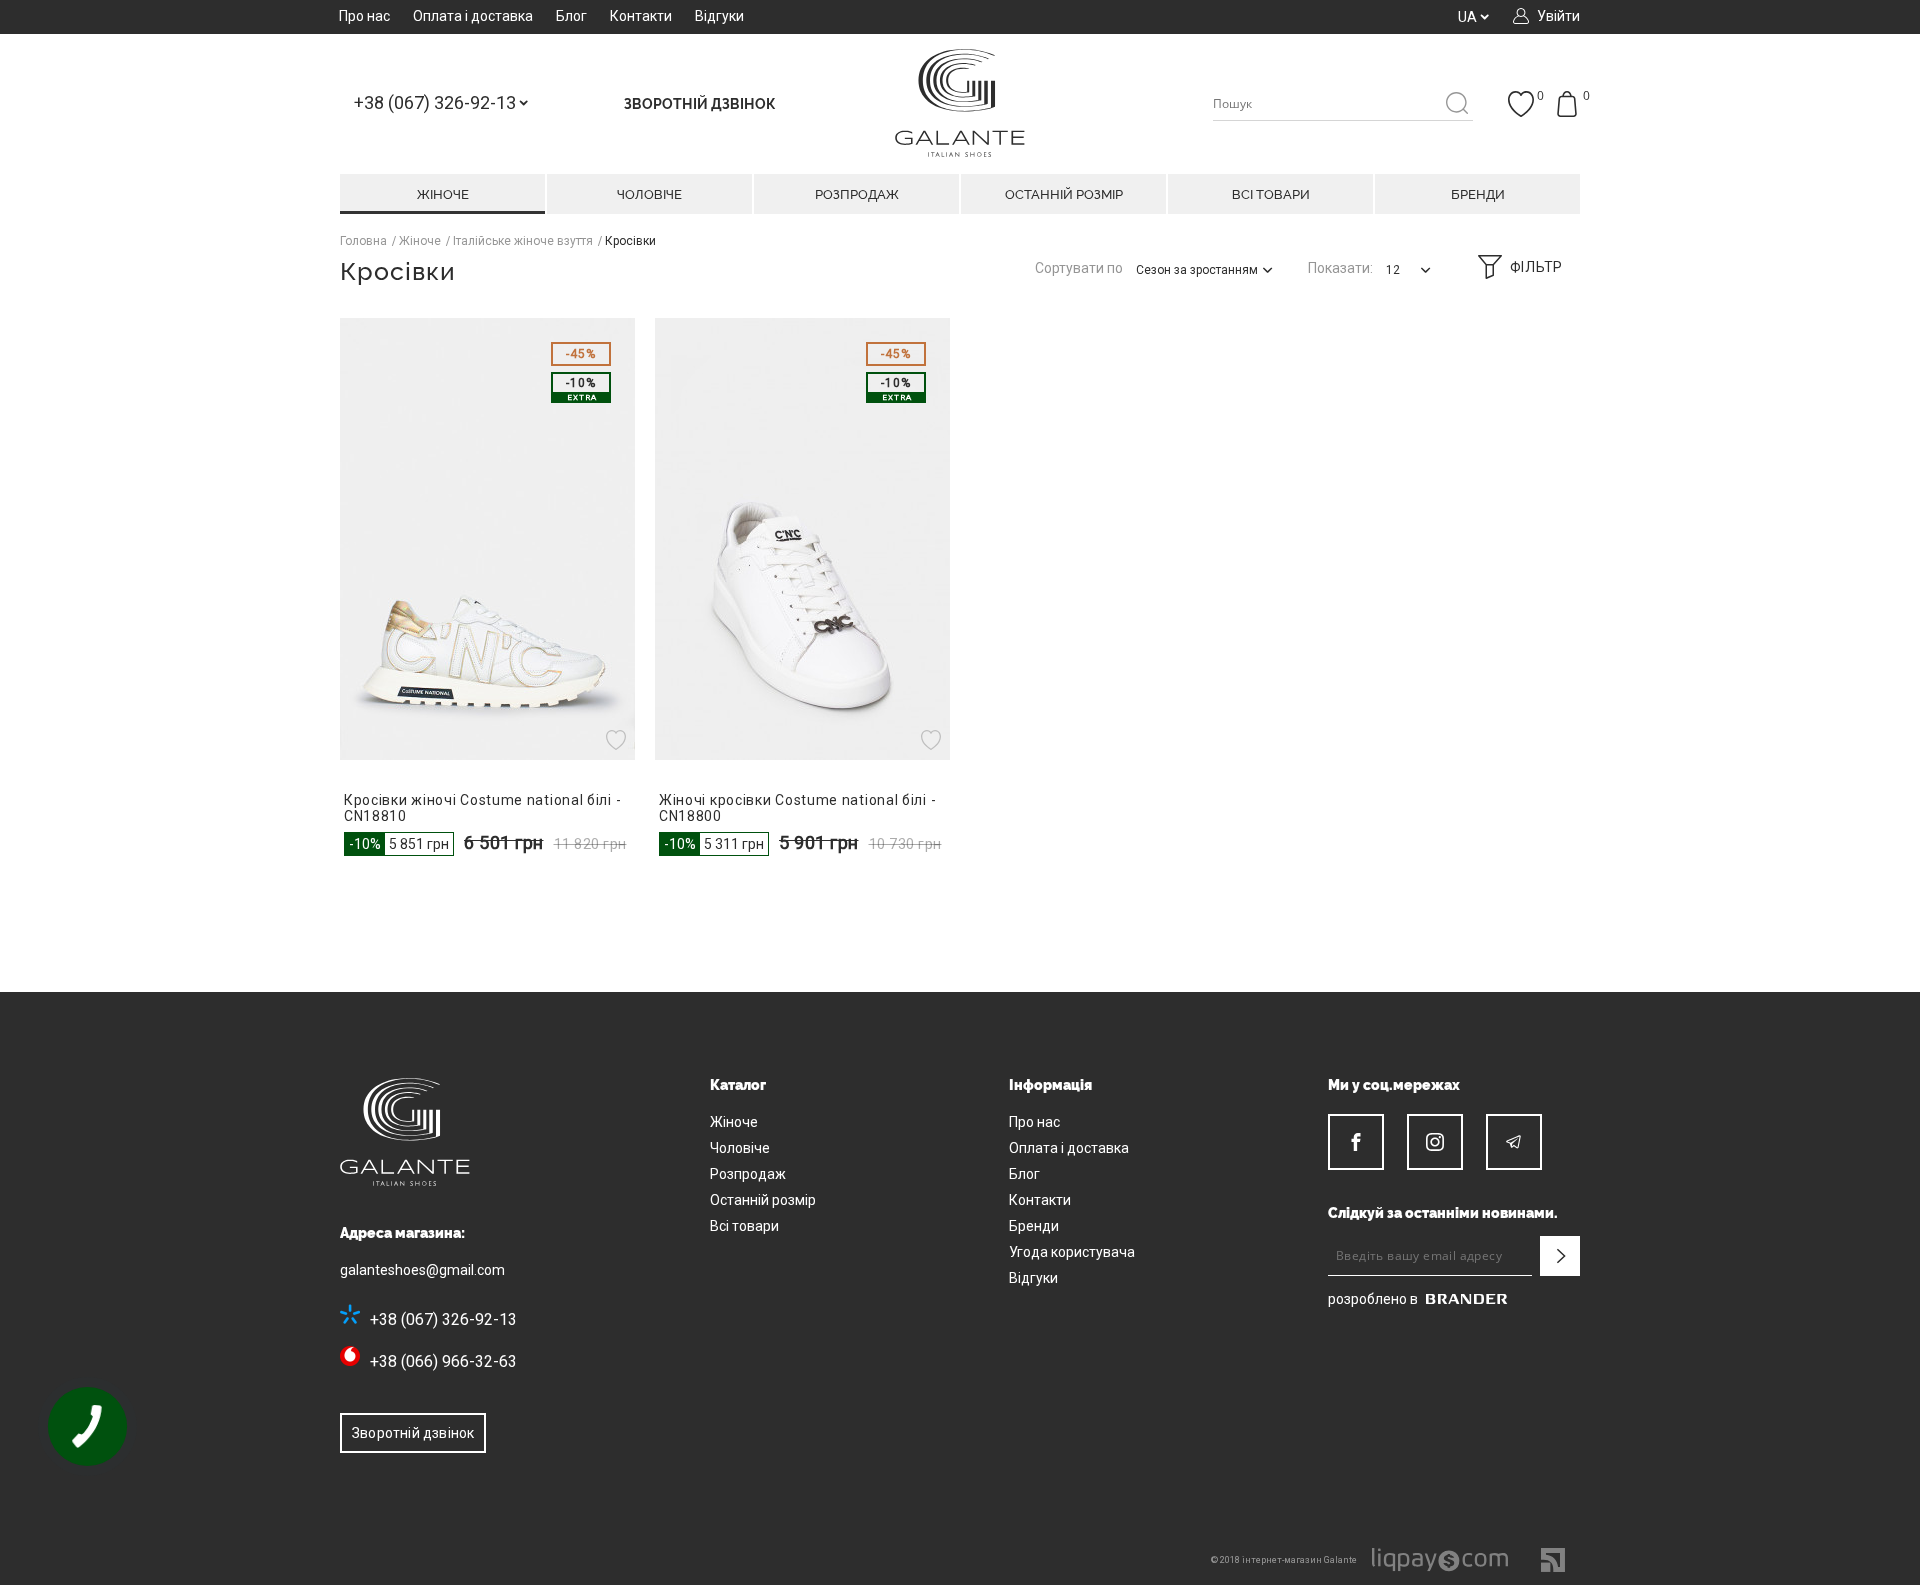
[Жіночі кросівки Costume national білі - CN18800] (802, 539)
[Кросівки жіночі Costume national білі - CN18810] (487, 539)
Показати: (1340, 268)
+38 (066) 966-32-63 (443, 1361)
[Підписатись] (1560, 1256)
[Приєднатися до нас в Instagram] (1435, 1142)
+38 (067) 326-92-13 (443, 1319)
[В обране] (618, 740)
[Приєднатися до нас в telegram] (1514, 1142)
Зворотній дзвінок (413, 1433)
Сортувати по (1079, 268)
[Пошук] (1456, 104)
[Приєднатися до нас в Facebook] (1356, 1142)
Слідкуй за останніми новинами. (1443, 1213)
